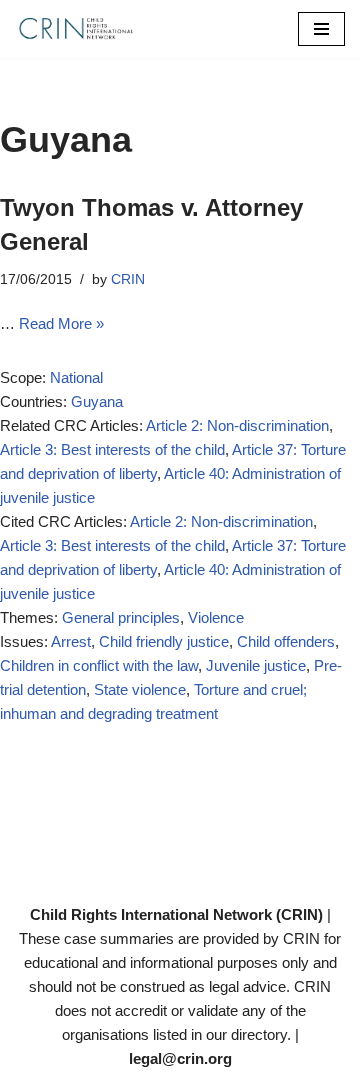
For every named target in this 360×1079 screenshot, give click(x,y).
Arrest (71, 641)
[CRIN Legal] (75, 29)
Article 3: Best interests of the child (112, 449)
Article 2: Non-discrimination (237, 425)
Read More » (61, 323)
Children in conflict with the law (99, 665)
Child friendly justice (164, 641)
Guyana (97, 401)
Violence (216, 617)
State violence (140, 689)
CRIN (128, 279)
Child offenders (286, 641)
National (76, 377)
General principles (121, 617)
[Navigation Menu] (321, 29)
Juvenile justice (256, 665)
